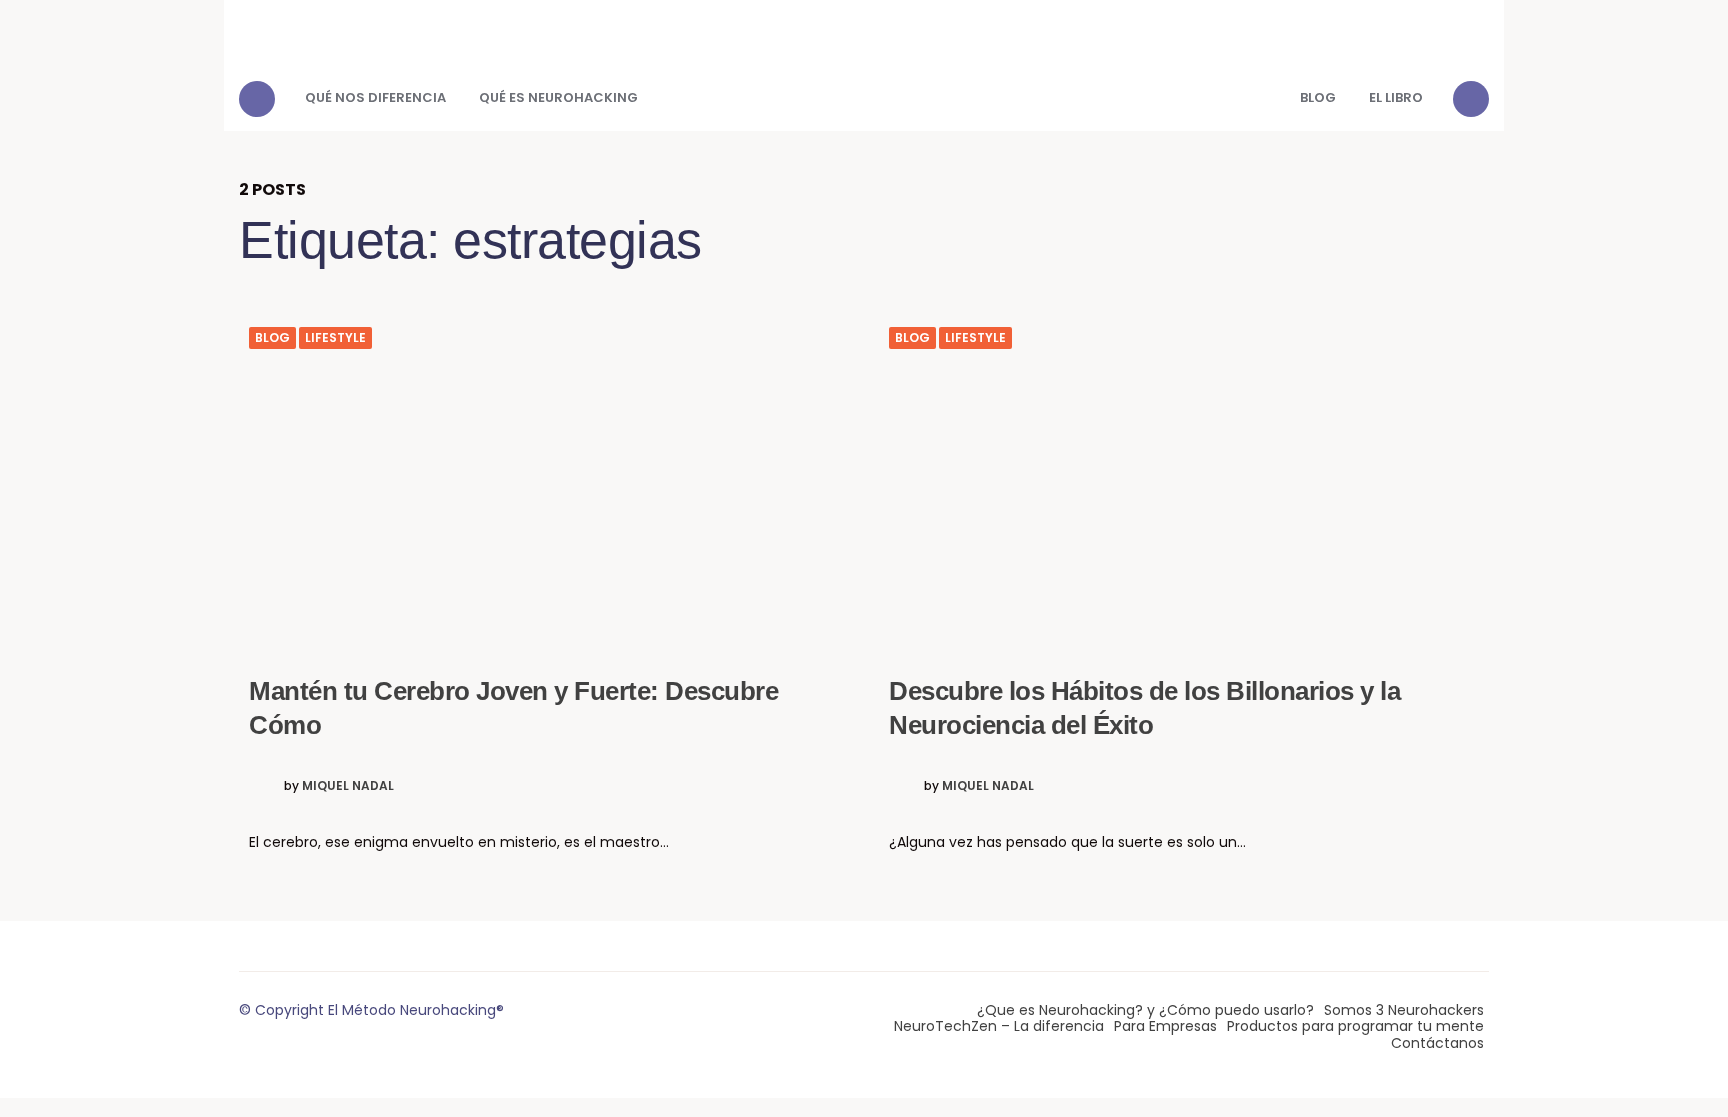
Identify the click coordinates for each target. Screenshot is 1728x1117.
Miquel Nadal (348, 786)
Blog (1318, 97)
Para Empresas (1165, 1026)
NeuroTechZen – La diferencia (999, 1026)
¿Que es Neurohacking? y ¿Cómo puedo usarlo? (1145, 1010)
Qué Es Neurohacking (558, 97)
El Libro (1396, 97)
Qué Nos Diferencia (375, 97)
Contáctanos (1437, 1043)
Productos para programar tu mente (1355, 1026)
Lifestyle (335, 338)
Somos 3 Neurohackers (1404, 1010)
